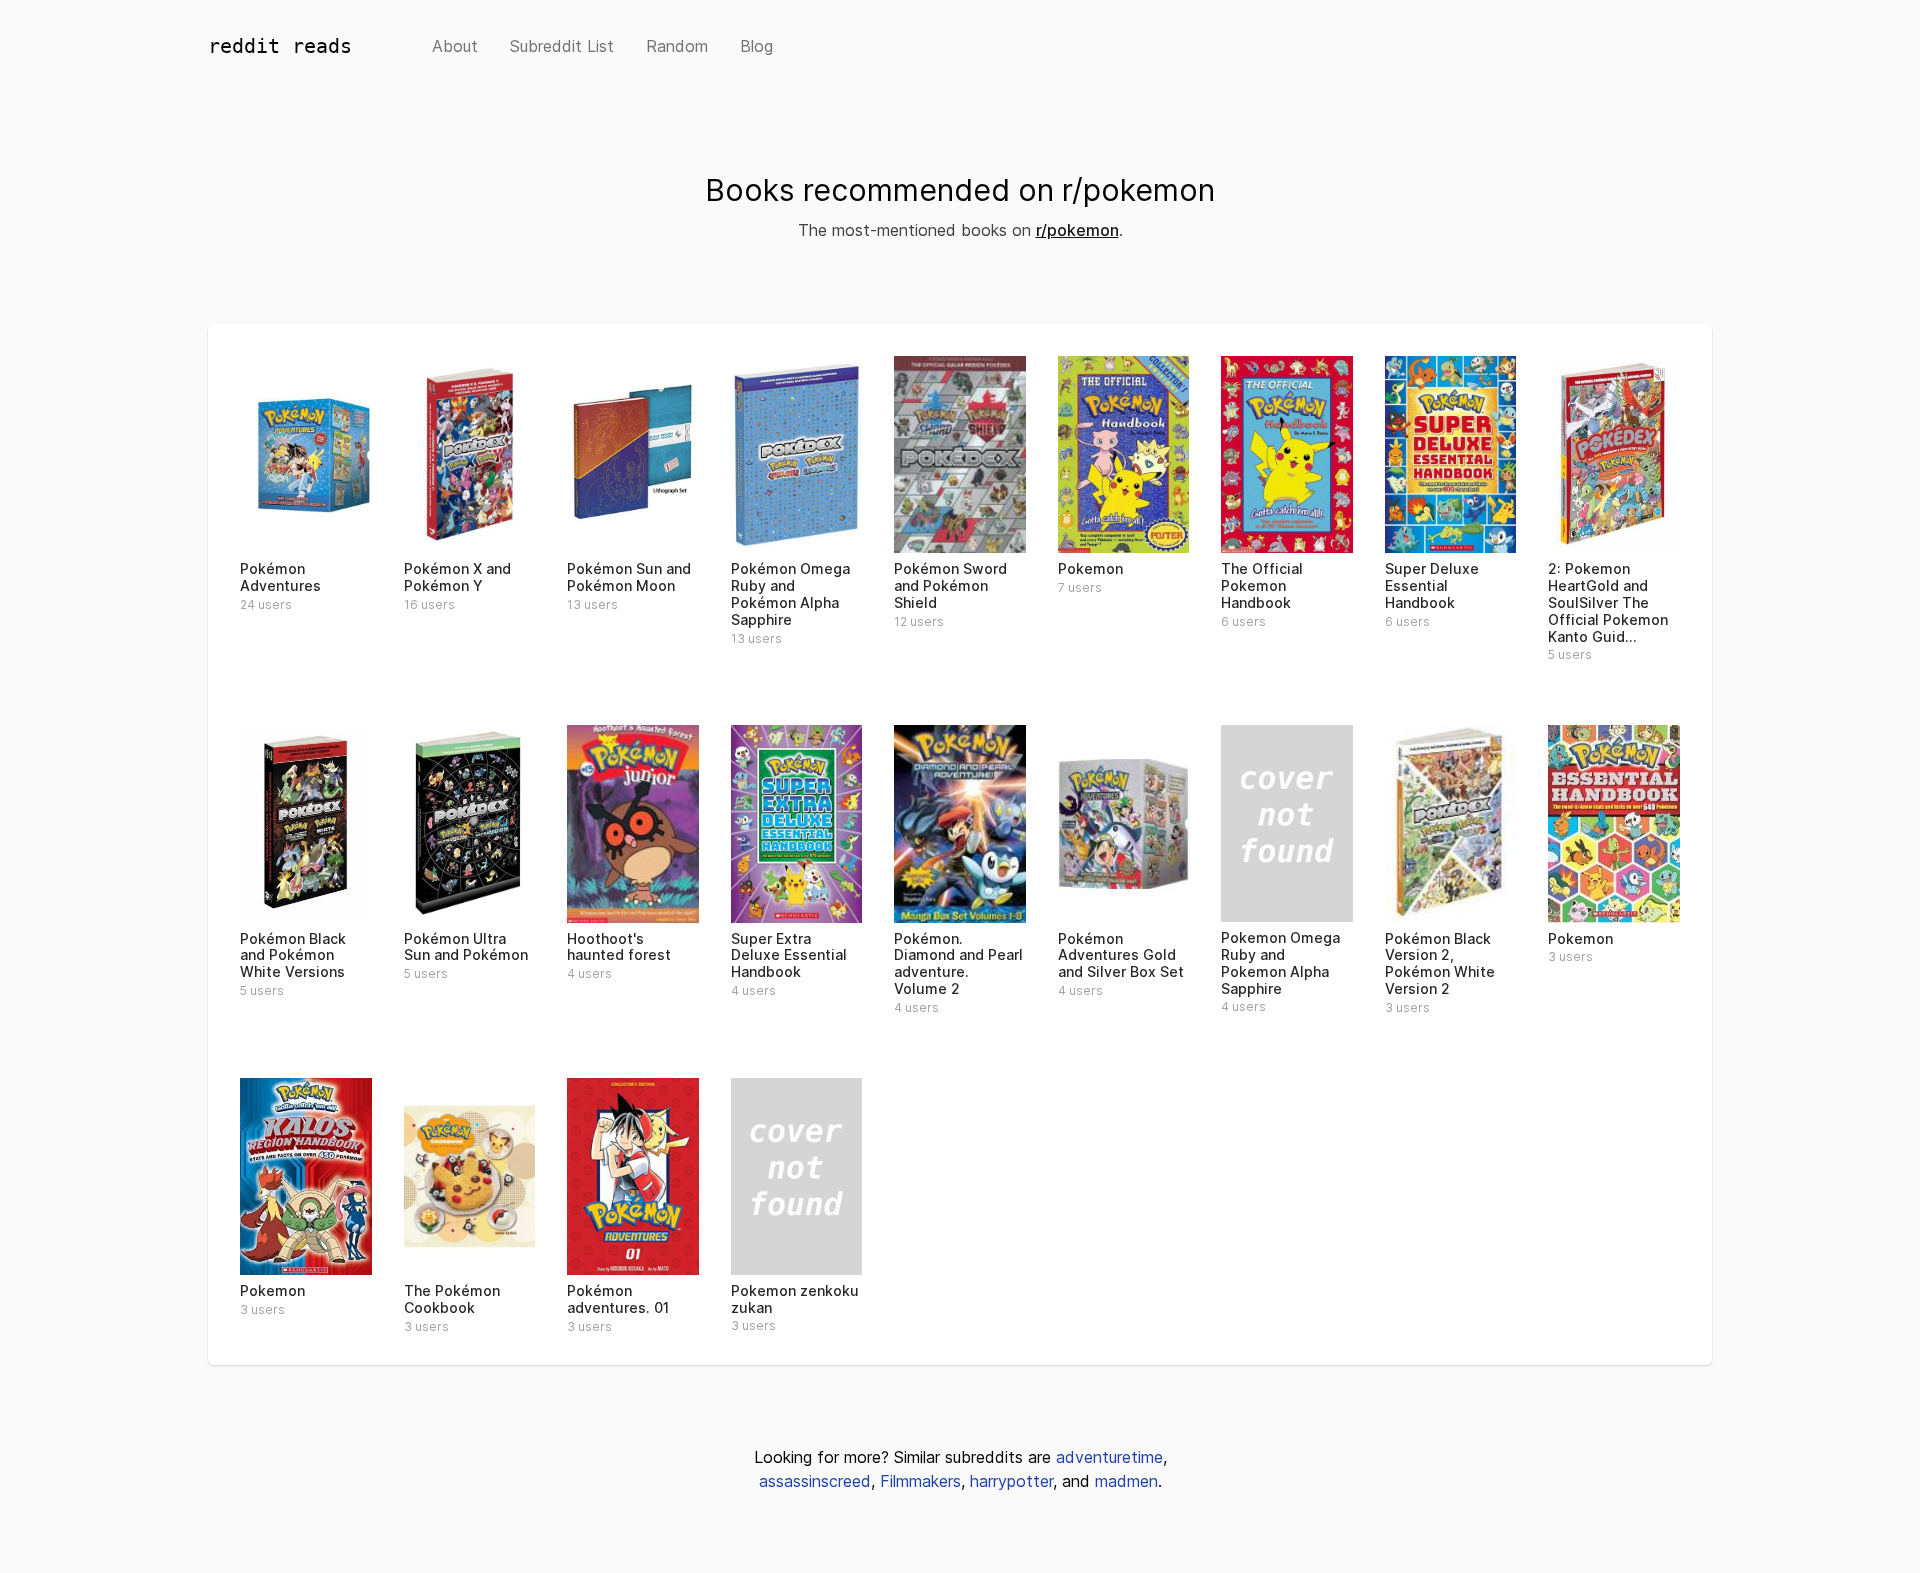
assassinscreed (815, 1481)
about (455, 46)
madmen (1126, 1481)
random (677, 46)
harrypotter (1011, 1481)
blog (756, 46)
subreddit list (562, 46)
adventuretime (1109, 1457)
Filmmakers (920, 1481)
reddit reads (280, 46)
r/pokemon (1077, 230)
